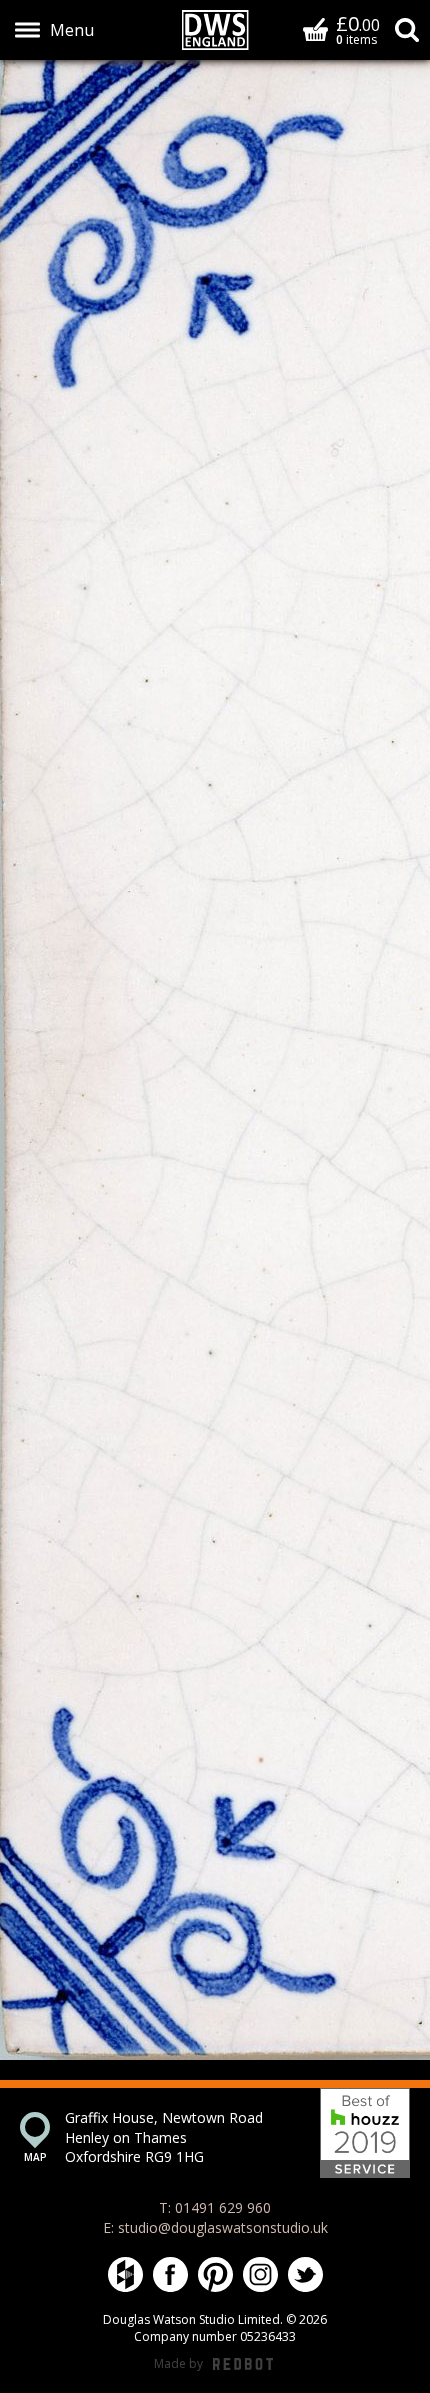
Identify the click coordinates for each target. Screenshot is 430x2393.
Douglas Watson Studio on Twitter (305, 2274)
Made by (213, 2364)
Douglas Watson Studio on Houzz (125, 2274)
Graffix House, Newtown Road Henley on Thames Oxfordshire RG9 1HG (164, 2137)
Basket (315, 29)
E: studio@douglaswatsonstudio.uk (215, 2227)
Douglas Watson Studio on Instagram (260, 2274)
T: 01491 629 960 (215, 2207)
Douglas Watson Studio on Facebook (170, 2274)
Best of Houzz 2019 (365, 2133)
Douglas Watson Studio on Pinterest (215, 2274)
